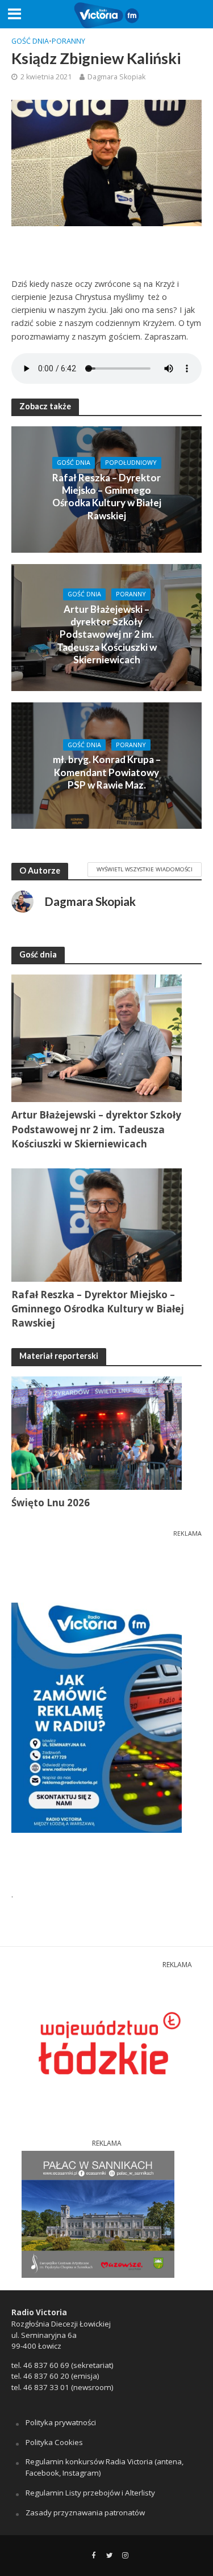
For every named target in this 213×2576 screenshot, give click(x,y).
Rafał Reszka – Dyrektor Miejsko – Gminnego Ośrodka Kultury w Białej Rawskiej (107, 497)
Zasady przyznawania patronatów (85, 2513)
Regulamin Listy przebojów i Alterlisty (90, 2493)
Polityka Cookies (54, 2442)
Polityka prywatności (61, 2422)
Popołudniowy (131, 463)
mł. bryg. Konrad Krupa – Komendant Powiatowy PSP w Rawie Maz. (107, 772)
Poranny (68, 41)
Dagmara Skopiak (116, 77)
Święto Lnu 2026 (51, 1503)
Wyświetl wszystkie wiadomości (145, 869)
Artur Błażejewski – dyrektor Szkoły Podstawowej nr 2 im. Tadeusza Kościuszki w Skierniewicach (107, 635)
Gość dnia (30, 41)
